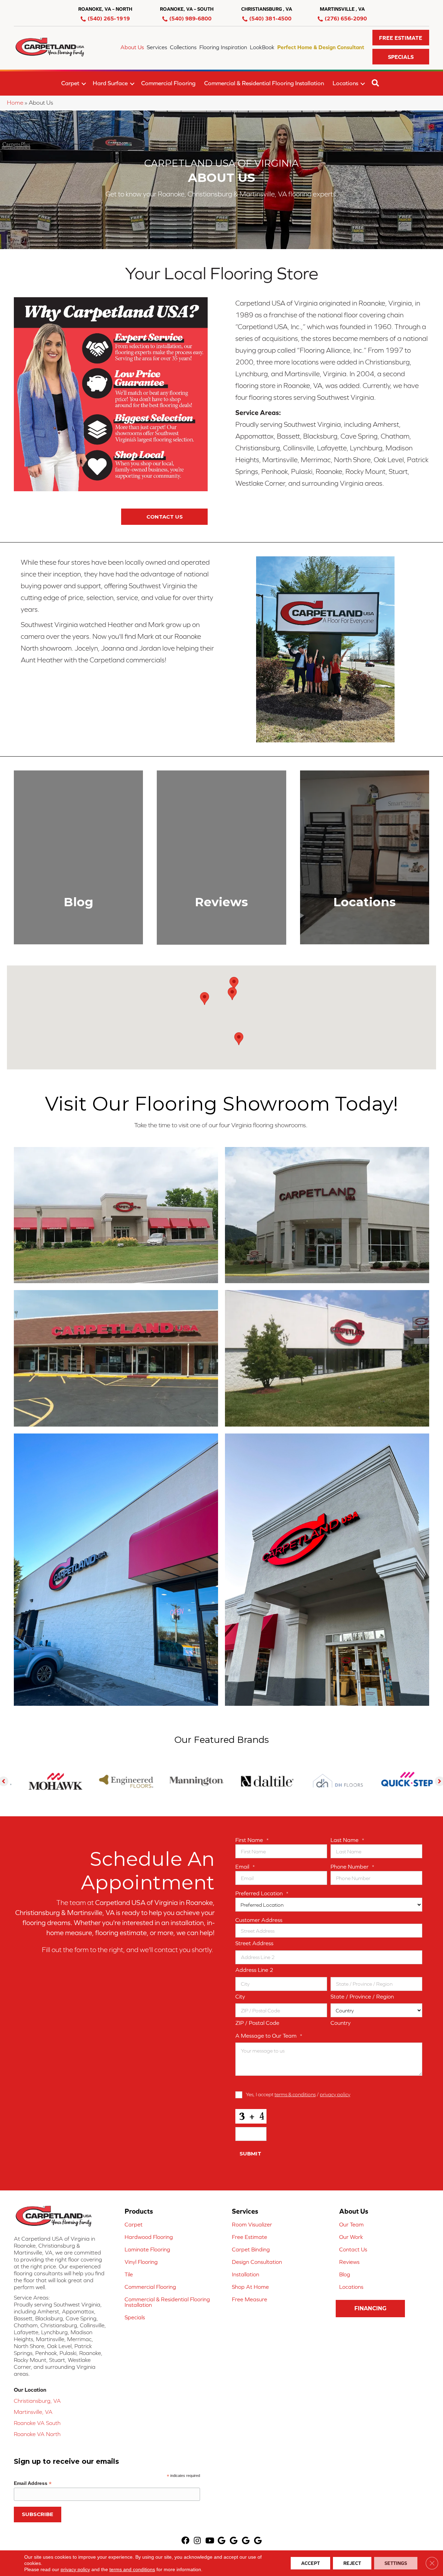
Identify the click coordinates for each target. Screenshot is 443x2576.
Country (341, 2023)
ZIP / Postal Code (257, 2023)
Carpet (70, 83)
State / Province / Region (362, 1996)
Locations (345, 83)
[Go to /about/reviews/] (221, 857)
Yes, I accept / (298, 2094)
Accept (310, 2563)
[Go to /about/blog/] (78, 857)
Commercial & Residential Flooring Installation (264, 83)
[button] (401, 38)
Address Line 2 (254, 1970)
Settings (396, 2563)
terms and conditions (132, 2569)
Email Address (33, 2483)
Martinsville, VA (33, 2412)
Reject (352, 2563)
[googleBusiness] (221, 2541)
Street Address (254, 1943)
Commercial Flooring (168, 83)
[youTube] (210, 2541)
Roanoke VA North (37, 2434)
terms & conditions (295, 2094)
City (240, 1996)
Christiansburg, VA (37, 2401)
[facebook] (185, 2541)
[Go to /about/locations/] (365, 857)
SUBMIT (250, 2154)
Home (15, 103)
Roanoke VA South (37, 2423)
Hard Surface (110, 83)
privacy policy (335, 2094)
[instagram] (197, 2541)
